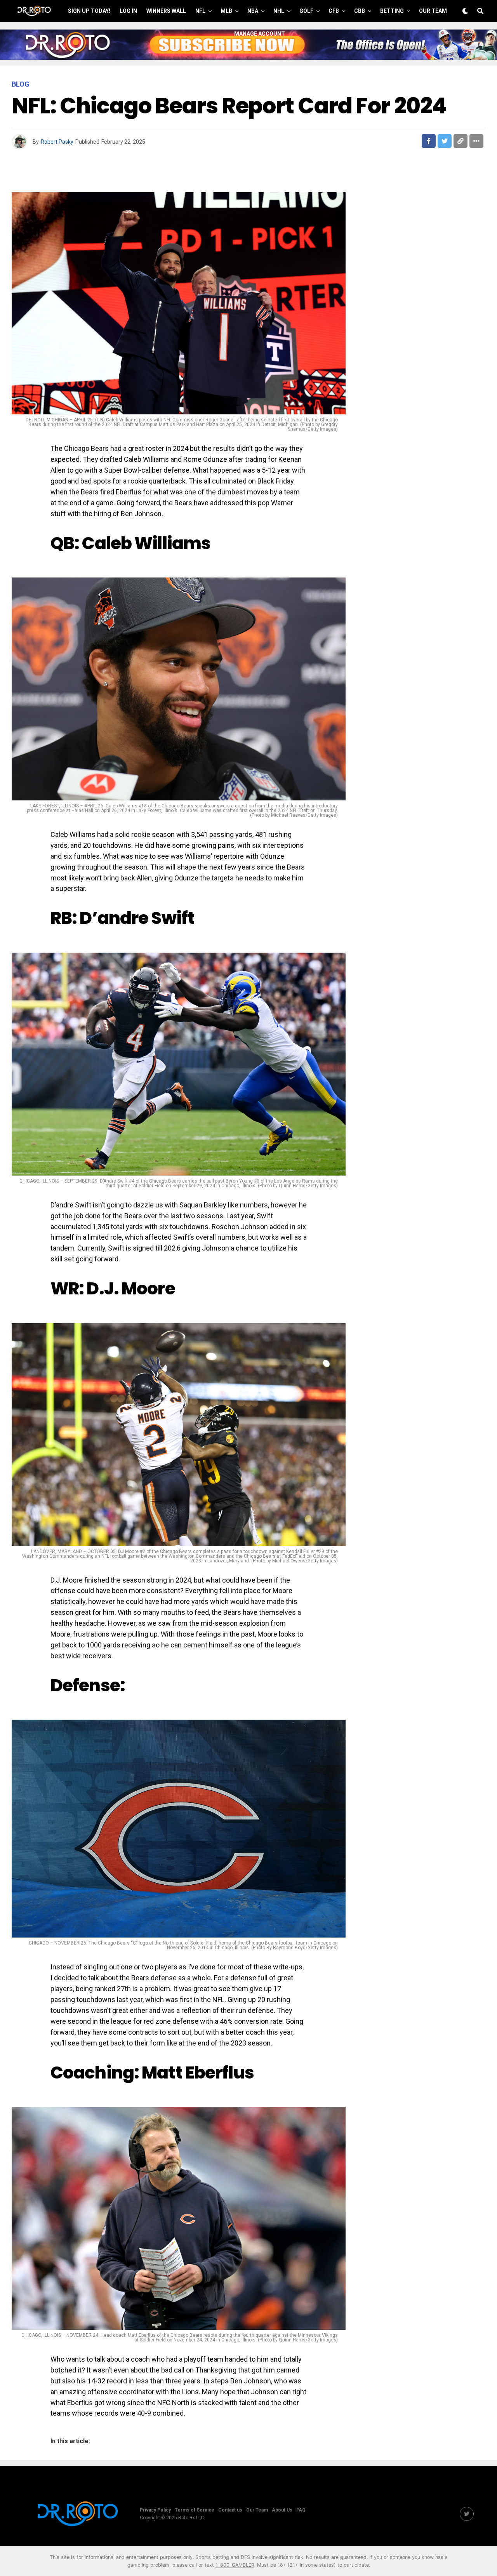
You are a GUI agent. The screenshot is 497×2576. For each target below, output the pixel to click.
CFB (334, 11)
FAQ (301, 2510)
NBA (253, 11)
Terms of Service (195, 2510)
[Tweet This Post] (445, 141)
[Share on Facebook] (429, 141)
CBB (360, 11)
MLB (226, 11)
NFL (200, 11)
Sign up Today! (89, 11)
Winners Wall (166, 11)
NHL (279, 11)
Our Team (433, 11)
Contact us (230, 2510)
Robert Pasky (57, 142)
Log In (128, 11)
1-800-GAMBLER (235, 2565)
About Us (282, 2510)
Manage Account (260, 34)
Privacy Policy (155, 2510)
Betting (392, 11)
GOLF (306, 11)
